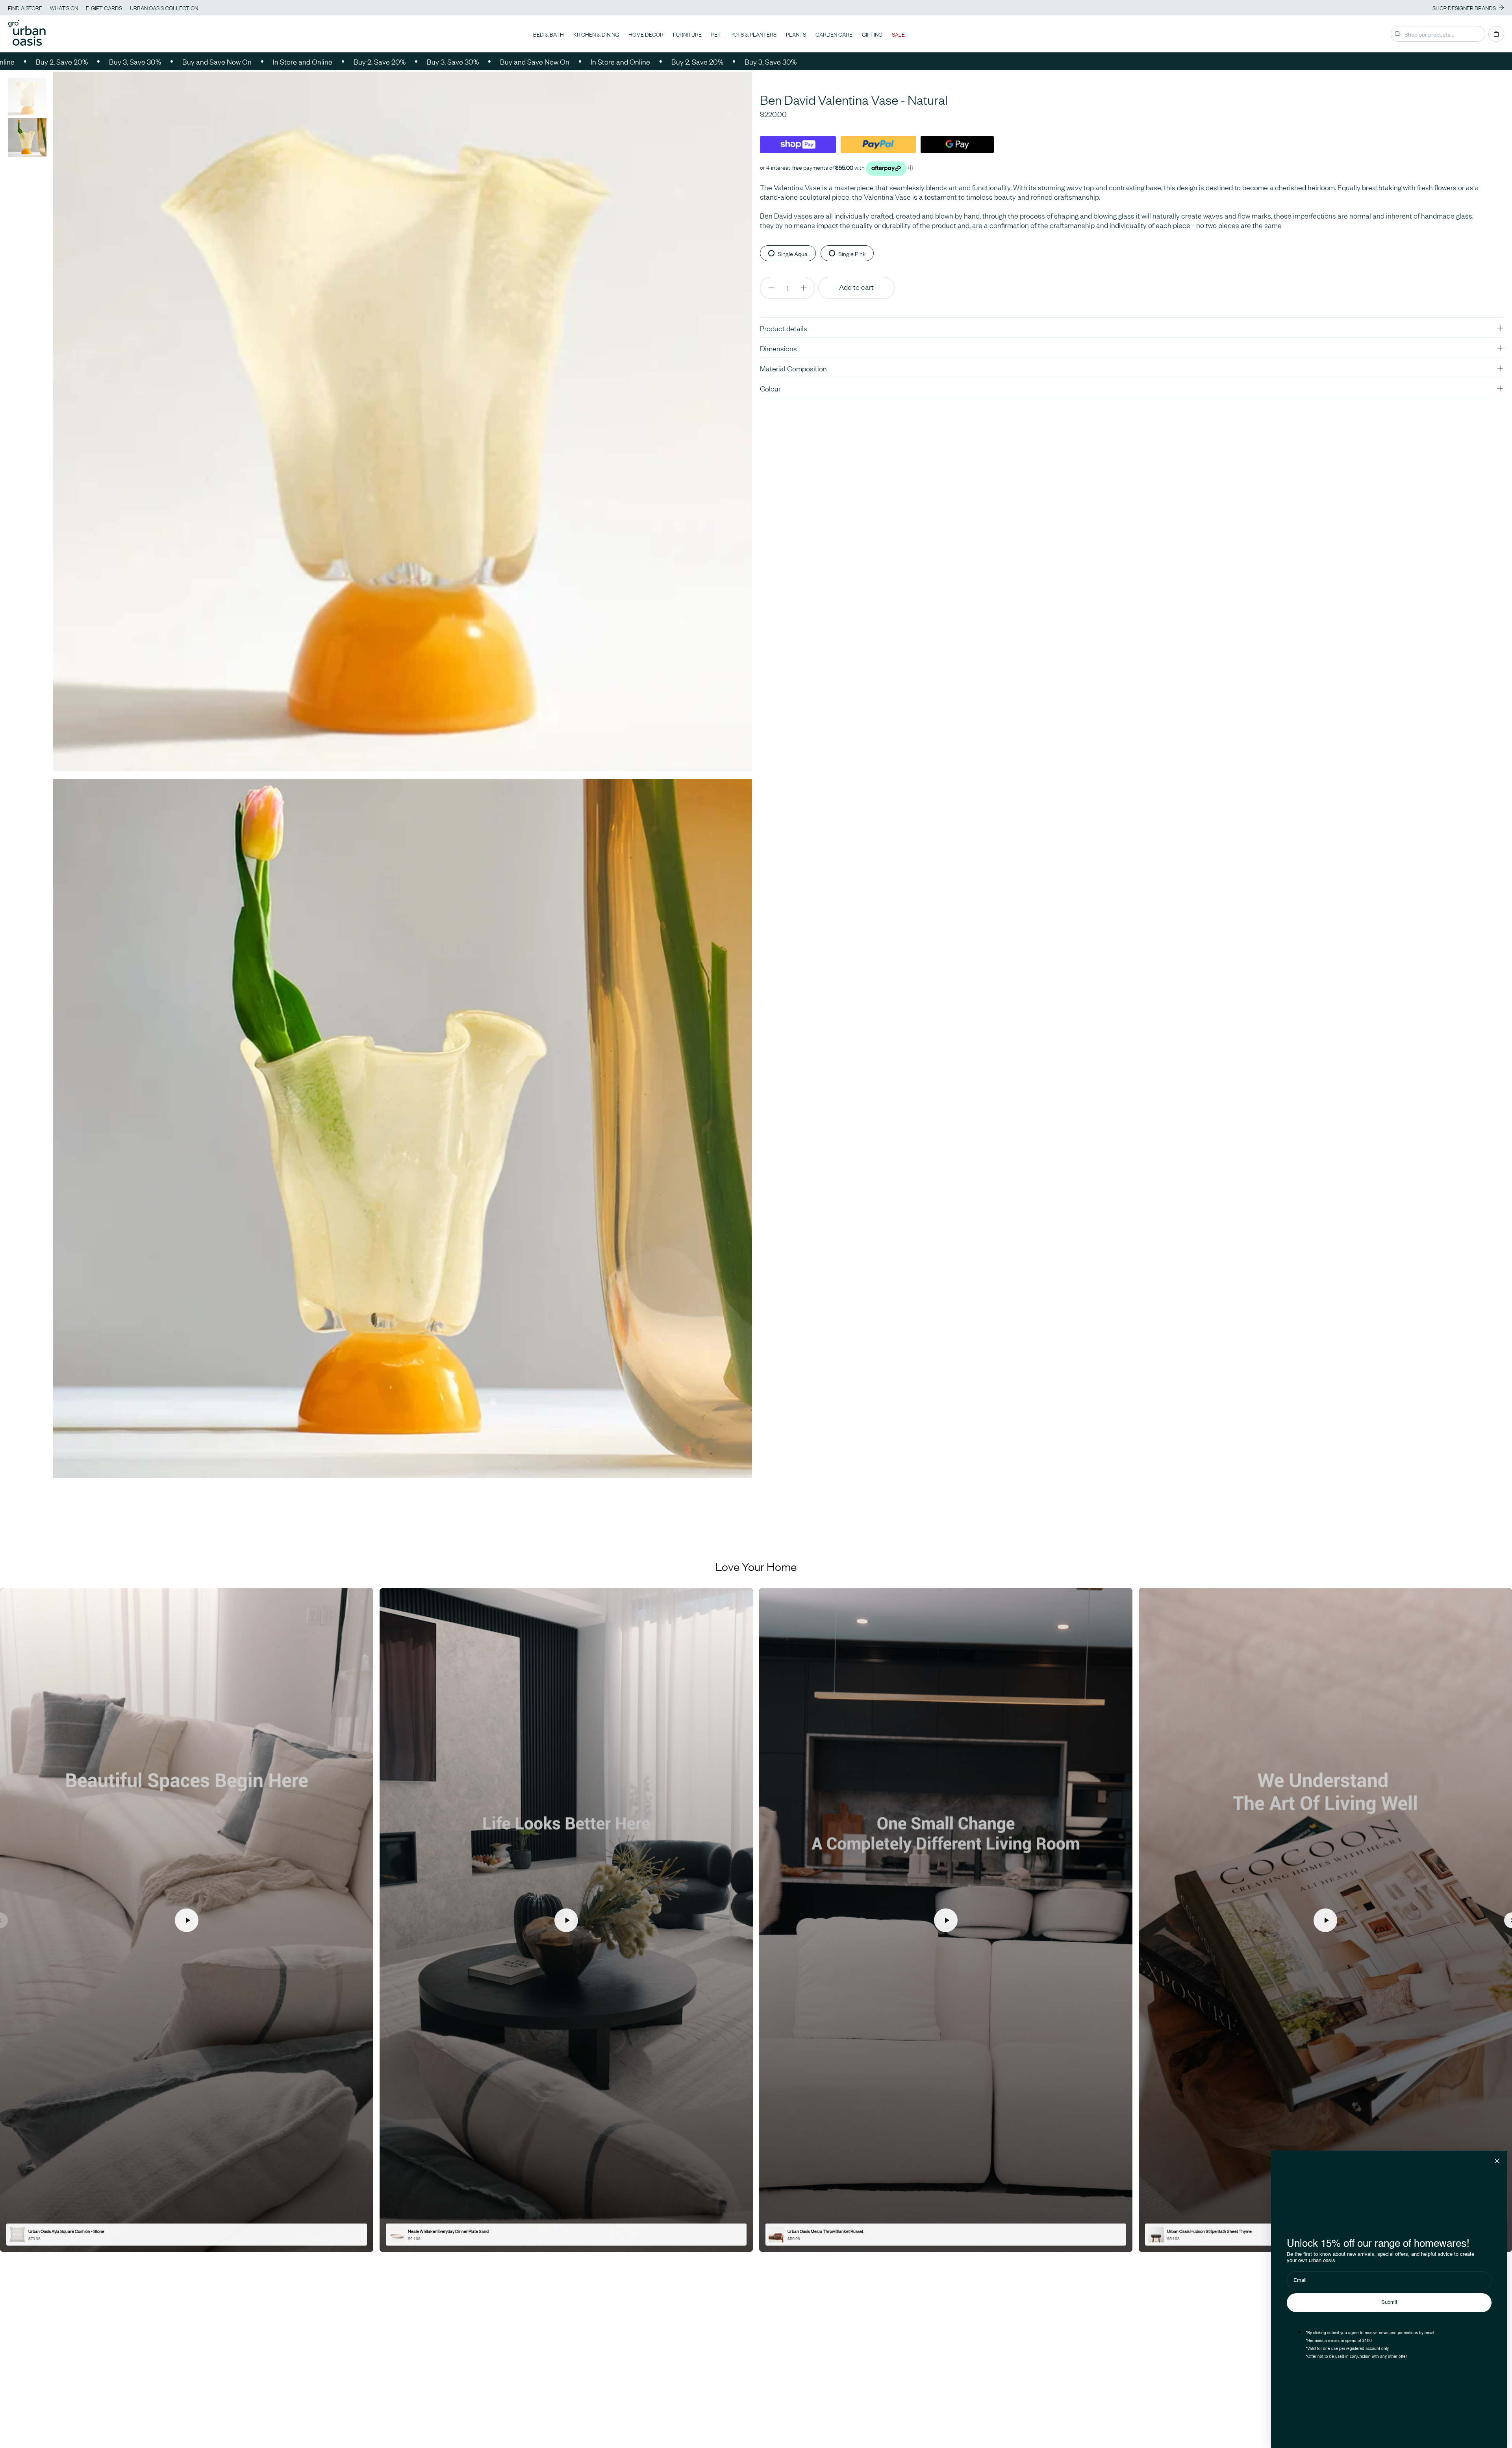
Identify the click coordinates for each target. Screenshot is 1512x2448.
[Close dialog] (1497, 2161)
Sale (898, 34)
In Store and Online (313, 61)
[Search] (1397, 34)
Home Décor (646, 34)
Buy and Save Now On (228, 61)
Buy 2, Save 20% (72, 61)
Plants (796, 34)
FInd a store (25, 7)
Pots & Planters (753, 34)
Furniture (687, 34)
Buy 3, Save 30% (146, 61)
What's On (64, 7)
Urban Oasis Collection (164, 7)
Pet (716, 34)
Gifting (872, 34)
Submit (1389, 2302)
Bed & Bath (548, 34)
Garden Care (834, 34)
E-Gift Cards (104, 7)
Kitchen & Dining (596, 34)
